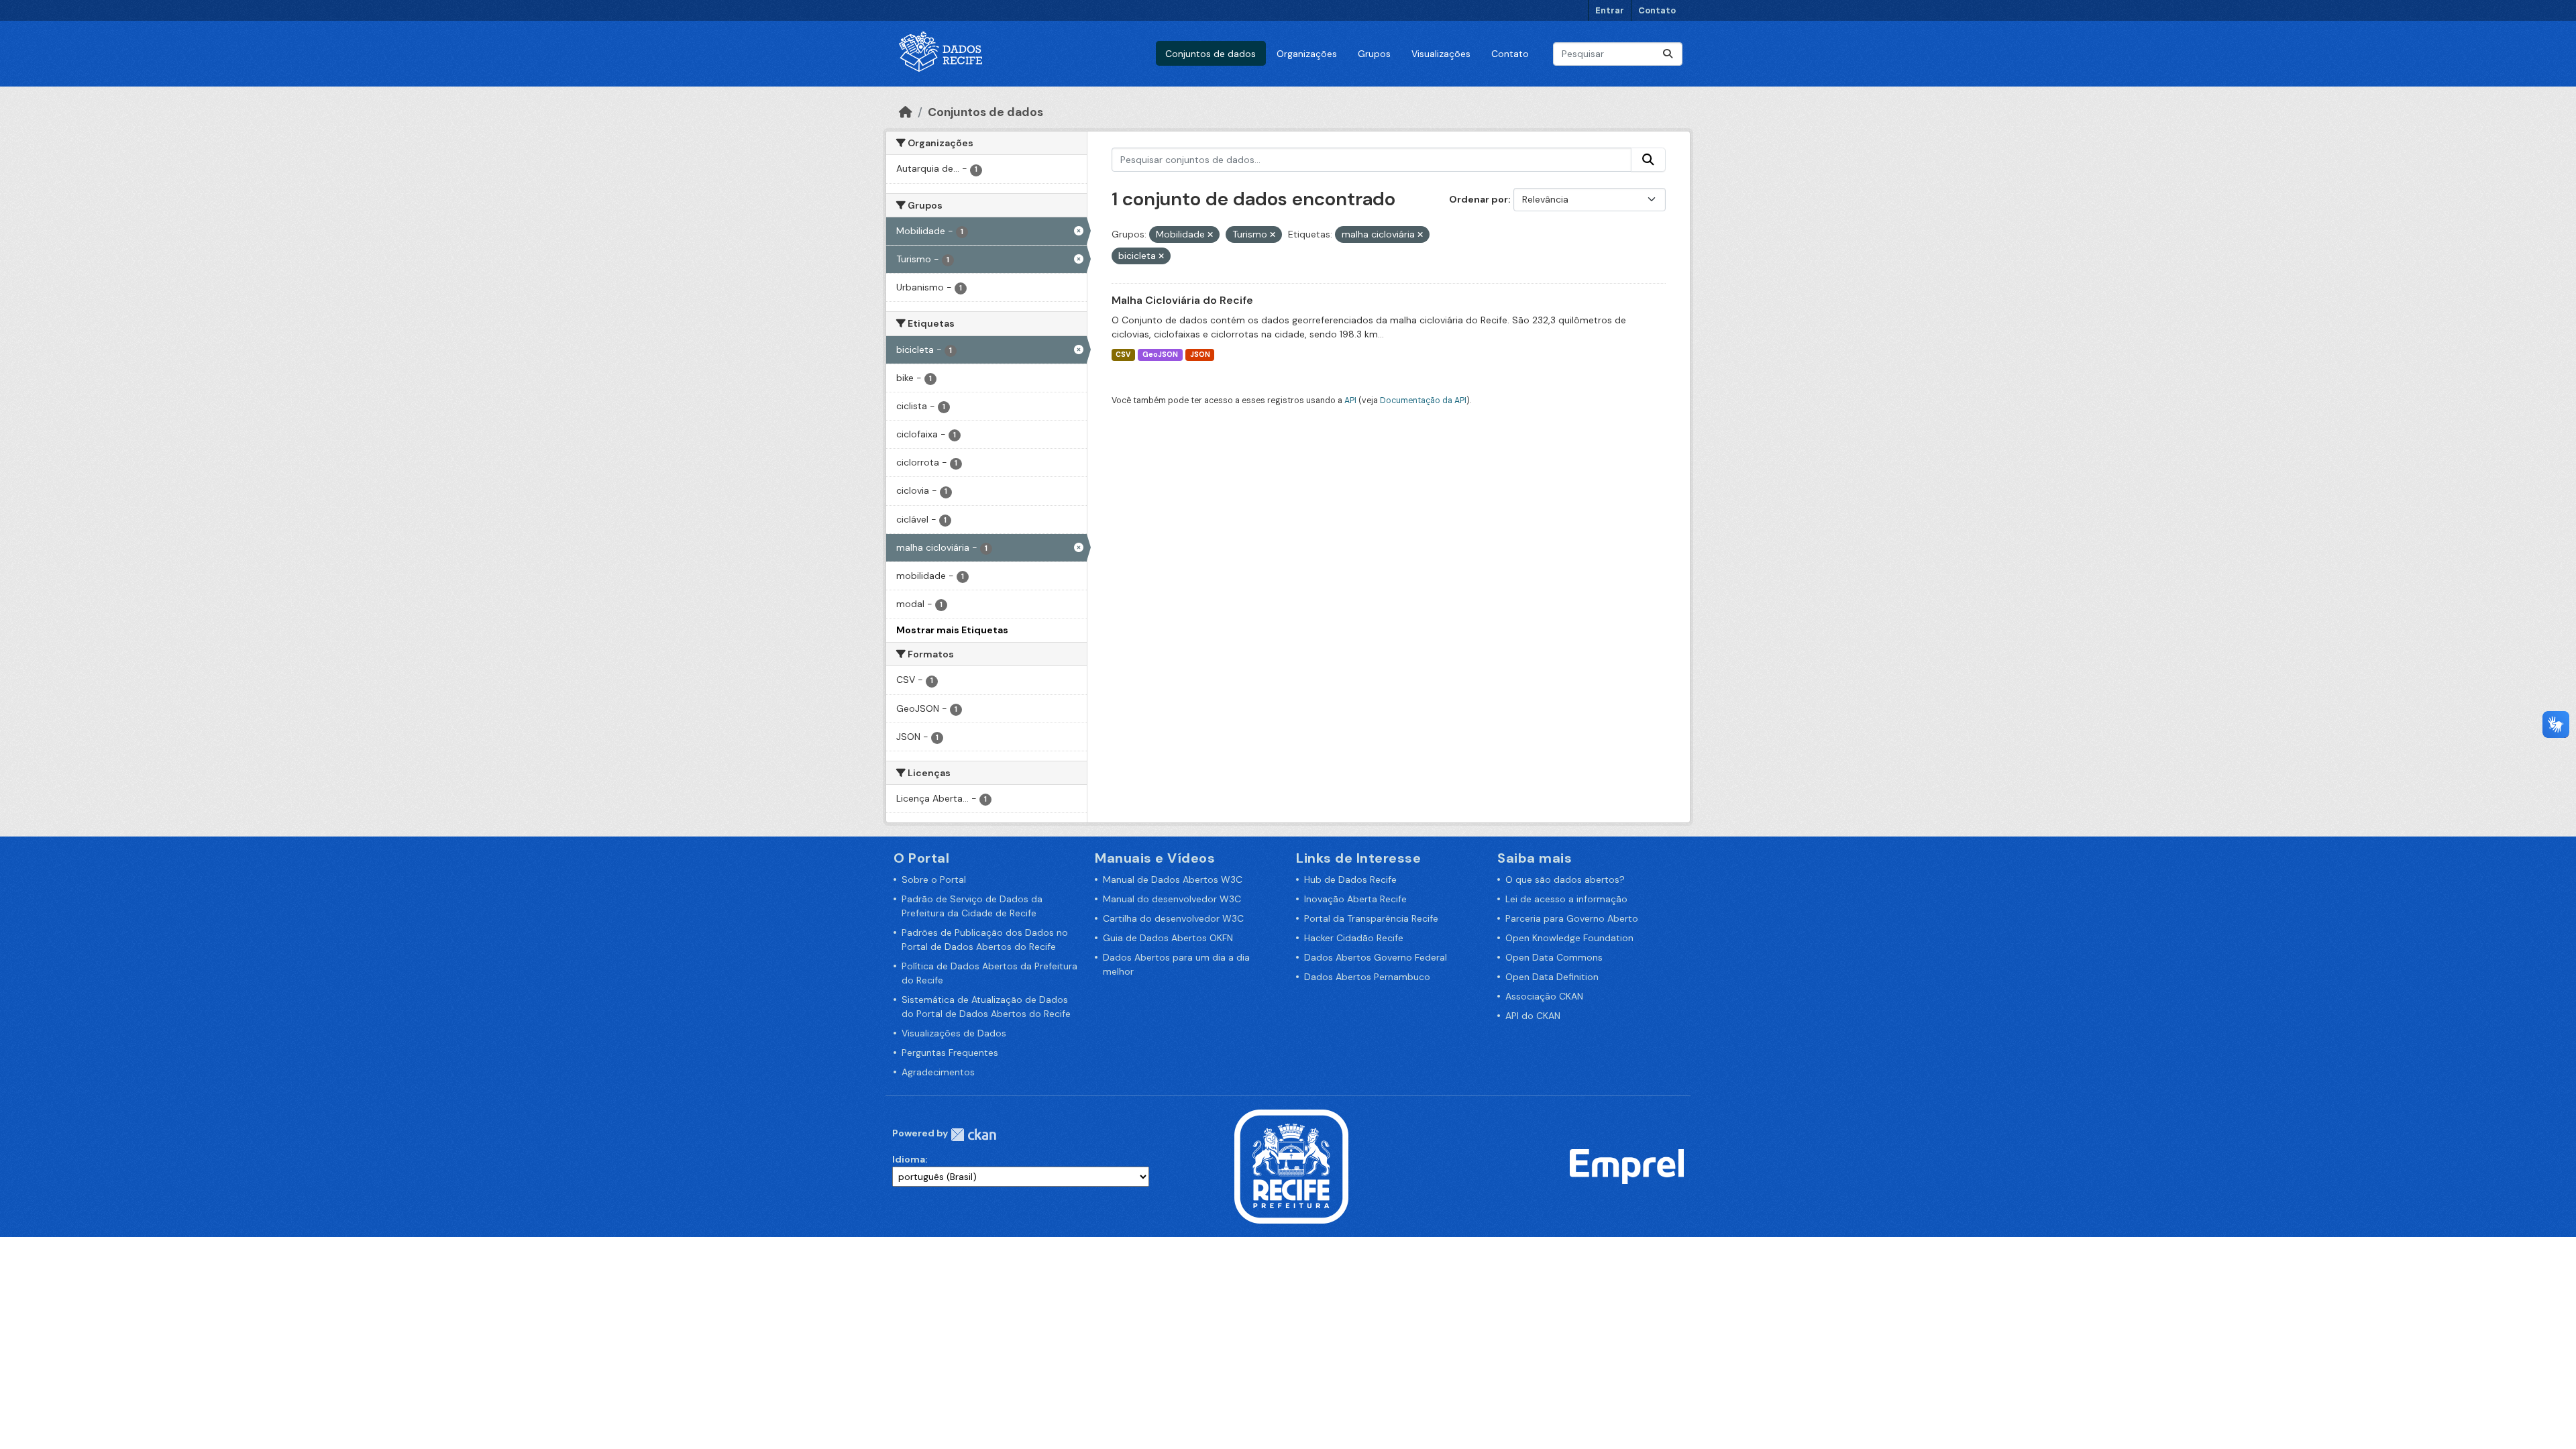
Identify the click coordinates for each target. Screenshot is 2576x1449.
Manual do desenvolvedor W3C (1172, 899)
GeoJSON (1160, 355)
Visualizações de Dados (954, 1033)
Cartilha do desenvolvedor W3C (1173, 918)
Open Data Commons (1554, 957)
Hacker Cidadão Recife (1354, 938)
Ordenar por (1479, 199)
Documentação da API (1423, 400)
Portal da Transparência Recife (1371, 918)
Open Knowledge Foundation (1569, 938)
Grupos (1374, 54)
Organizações (1307, 54)
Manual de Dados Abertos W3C (1173, 879)
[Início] (906, 112)
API (1350, 400)
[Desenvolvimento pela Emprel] (1627, 1166)
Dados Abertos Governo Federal (1376, 957)
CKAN (973, 1135)
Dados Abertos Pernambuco (1367, 977)
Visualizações (1441, 54)
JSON (1200, 355)
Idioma (909, 1159)
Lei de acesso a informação (1566, 899)
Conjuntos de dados (1211, 54)
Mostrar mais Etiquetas (952, 630)
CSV (1123, 355)
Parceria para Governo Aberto (1572, 918)
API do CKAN (1533, 1016)
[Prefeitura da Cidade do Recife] (1291, 1166)
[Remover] (1210, 235)
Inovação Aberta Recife (1355, 899)
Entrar (1610, 10)
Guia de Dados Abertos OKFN (1168, 938)
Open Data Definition (1552, 977)
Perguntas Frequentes (950, 1053)
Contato (1657, 10)
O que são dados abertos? (1565, 879)
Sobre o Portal (934, 879)
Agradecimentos (938, 1072)
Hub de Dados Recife (1350, 879)
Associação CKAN (1544, 996)
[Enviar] (1668, 54)
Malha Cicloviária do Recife (1182, 300)
